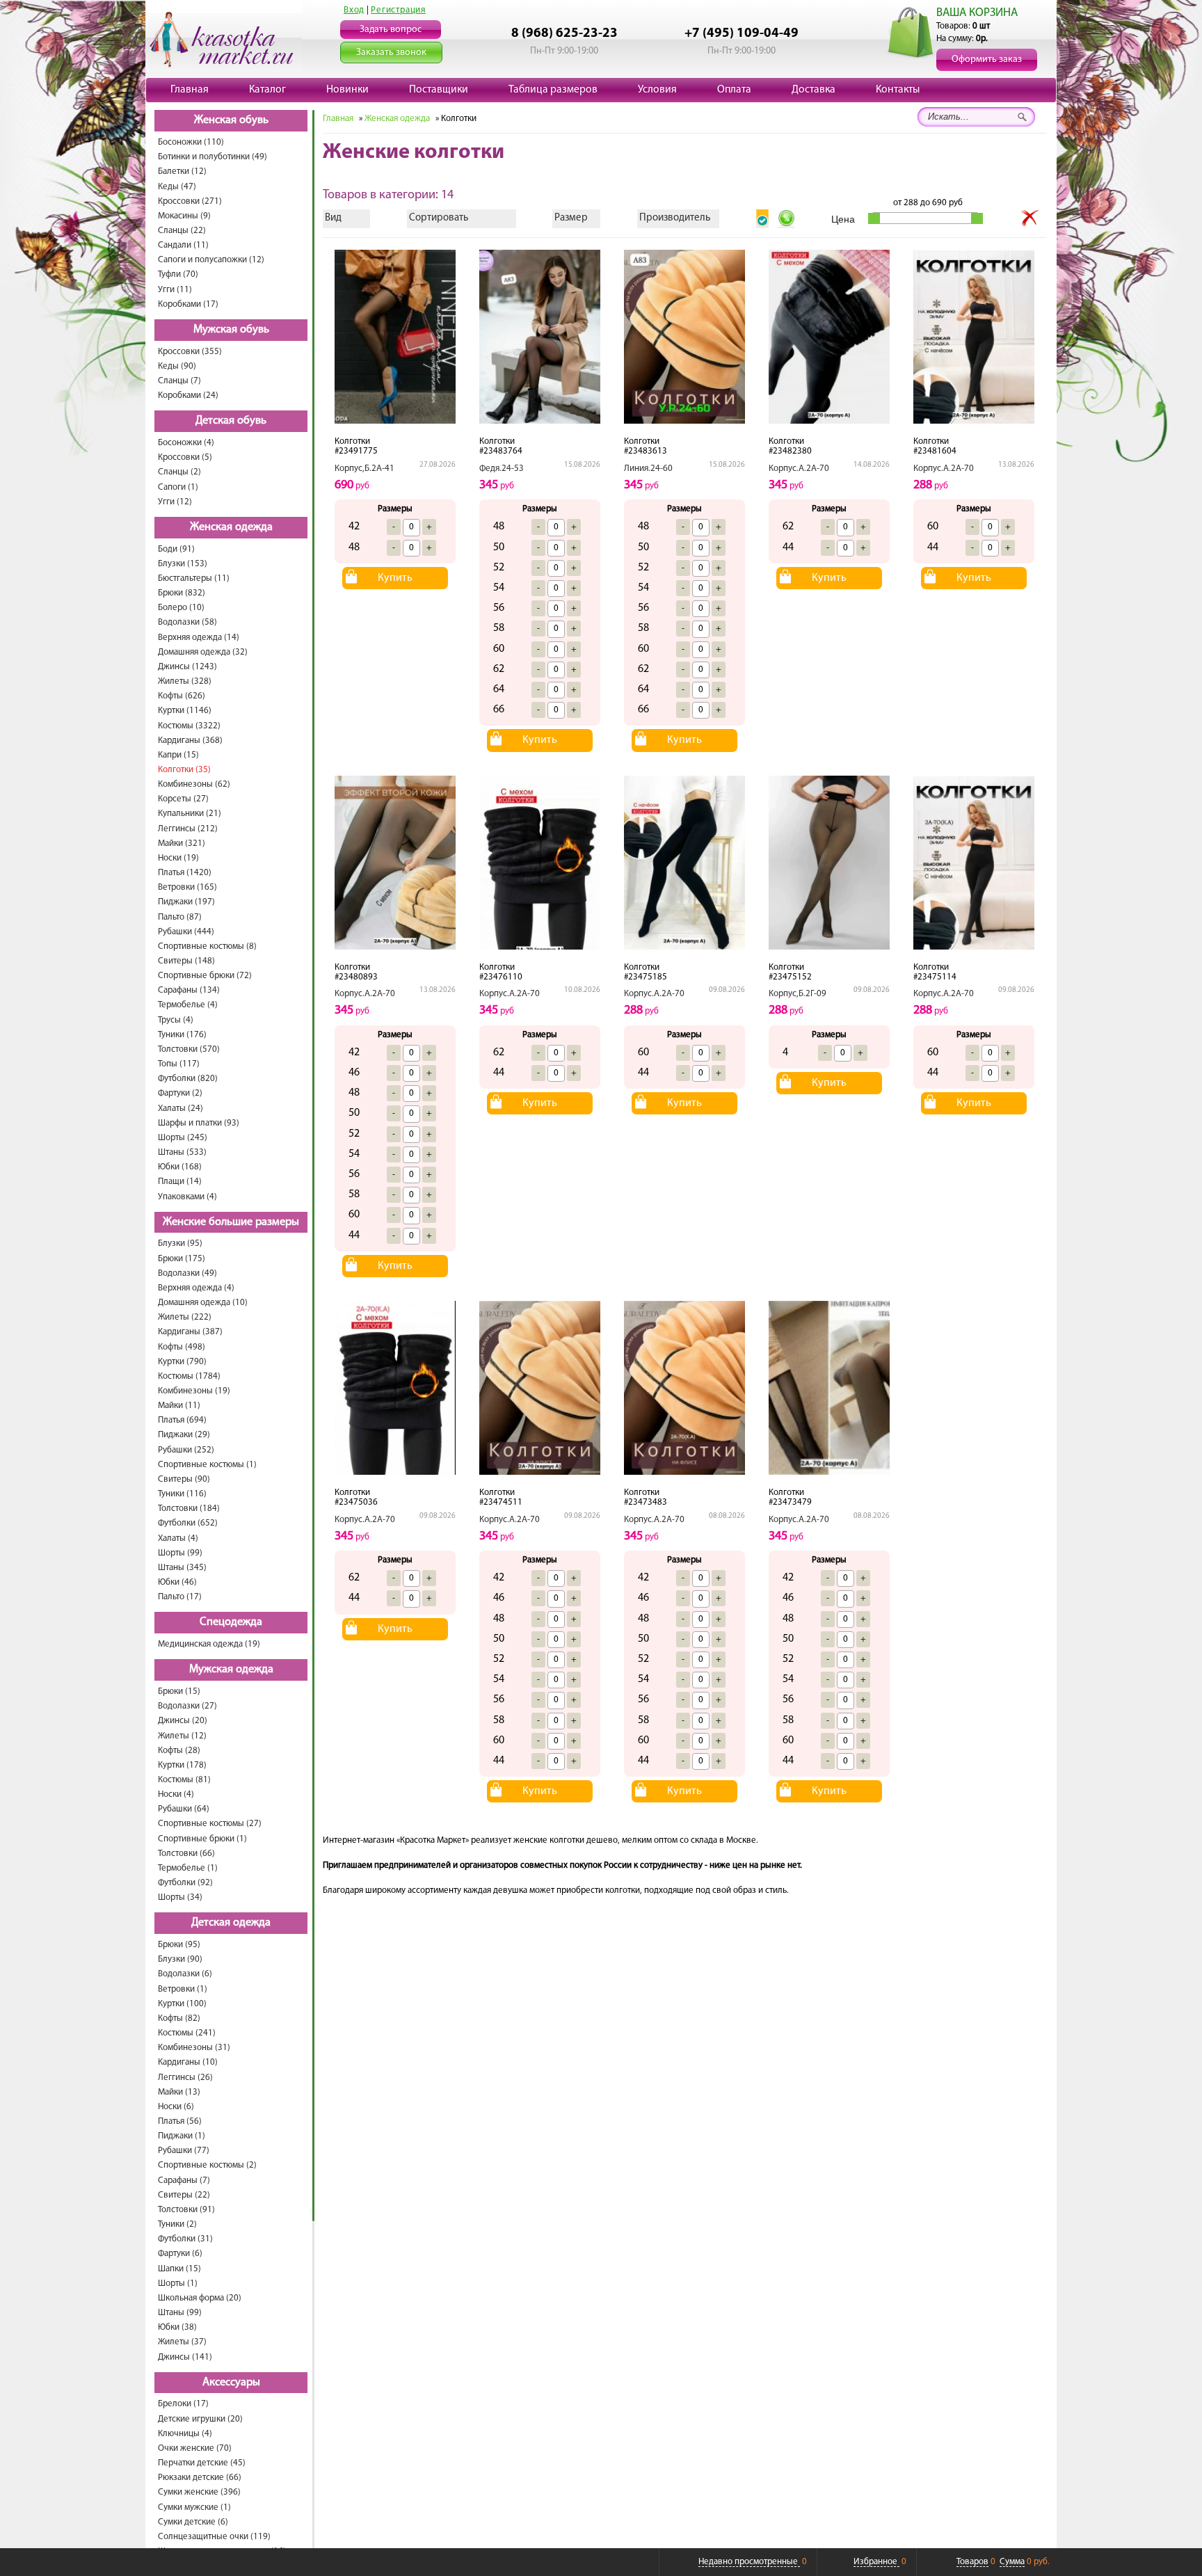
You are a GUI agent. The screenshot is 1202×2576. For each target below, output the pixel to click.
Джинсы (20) (183, 1721)
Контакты (898, 90)
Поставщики (439, 90)
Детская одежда (231, 1923)
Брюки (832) (182, 593)
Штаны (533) (182, 1152)
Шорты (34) (180, 1897)
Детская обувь (231, 421)
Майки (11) (179, 1406)
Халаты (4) (178, 1538)
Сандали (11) (183, 245)
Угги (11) (175, 290)
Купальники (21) (190, 814)
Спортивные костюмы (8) (207, 946)
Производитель (675, 218)
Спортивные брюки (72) (205, 976)
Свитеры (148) (186, 961)
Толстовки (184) (189, 1509)
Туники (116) (182, 1494)
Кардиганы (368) (190, 741)
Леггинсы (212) (188, 829)
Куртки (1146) (185, 711)
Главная (190, 90)
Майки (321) (182, 843)
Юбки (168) (180, 1167)
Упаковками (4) (187, 1197)
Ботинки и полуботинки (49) (213, 157)
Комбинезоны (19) (194, 1391)
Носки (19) (178, 858)
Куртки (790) (182, 1362)
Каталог (267, 90)
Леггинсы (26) (185, 2078)
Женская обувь (231, 120)
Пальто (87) (180, 917)
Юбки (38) (177, 2327)
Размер (571, 218)
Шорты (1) (178, 2283)
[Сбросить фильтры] (1030, 218)
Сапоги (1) (178, 487)
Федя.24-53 (502, 469)
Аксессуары (231, 2383)
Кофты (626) (182, 696)
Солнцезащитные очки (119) (214, 2537)
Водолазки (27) (187, 1706)
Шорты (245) (183, 1138)
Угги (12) (175, 502)
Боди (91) (176, 549)
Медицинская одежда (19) (209, 1644)
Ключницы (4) (185, 2434)
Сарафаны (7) (184, 2181)
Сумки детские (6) (193, 2522)
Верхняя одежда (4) (196, 1288)
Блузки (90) (180, 1959)
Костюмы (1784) (189, 1376)
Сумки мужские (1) (194, 2507)
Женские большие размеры (231, 1222)
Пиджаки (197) (186, 902)
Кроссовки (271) (190, 201)
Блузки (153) (183, 564)
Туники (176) (182, 1035)
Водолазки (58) (187, 622)
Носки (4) (176, 1794)
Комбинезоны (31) (194, 2048)
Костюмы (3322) (189, 726)
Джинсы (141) (185, 2357)
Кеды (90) (177, 366)
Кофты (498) (182, 1347)
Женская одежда (231, 527)
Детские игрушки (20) (200, 2419)
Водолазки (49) (187, 1273)
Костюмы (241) (187, 2033)
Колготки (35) (184, 770)
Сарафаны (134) (189, 990)
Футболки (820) (188, 1079)
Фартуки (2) (180, 1093)
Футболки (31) (185, 2239)
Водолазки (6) (185, 1974)
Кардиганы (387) (190, 1332)
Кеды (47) (177, 187)
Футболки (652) (188, 1523)
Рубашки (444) (186, 932)
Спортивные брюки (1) (202, 1839)
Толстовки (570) (189, 1049)
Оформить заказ (987, 59)
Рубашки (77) (184, 2151)
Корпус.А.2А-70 (799, 469)
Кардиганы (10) (188, 2062)
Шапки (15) (179, 2269)
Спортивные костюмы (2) (207, 2165)
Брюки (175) (182, 1259)
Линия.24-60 (648, 469)
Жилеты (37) (182, 2342)
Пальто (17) (180, 1597)
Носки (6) (176, 2107)
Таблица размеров (553, 90)
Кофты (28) (179, 1751)
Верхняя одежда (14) (199, 638)
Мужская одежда (231, 1670)
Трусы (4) (176, 1020)
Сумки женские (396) (199, 2492)
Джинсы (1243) (187, 667)
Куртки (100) (182, 2004)
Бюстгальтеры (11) (194, 578)
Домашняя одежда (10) (203, 1303)
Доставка (814, 90)
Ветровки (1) (183, 1989)
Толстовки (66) (186, 1854)
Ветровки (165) (187, 887)
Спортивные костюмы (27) (210, 1824)
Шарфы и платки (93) (199, 1123)
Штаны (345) (182, 1568)
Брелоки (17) (183, 2404)
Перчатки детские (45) (202, 2463)
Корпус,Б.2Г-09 (798, 994)
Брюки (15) (179, 1691)
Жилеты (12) (182, 1736)
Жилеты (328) (185, 681)
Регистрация (398, 10)
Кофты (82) (179, 2018)
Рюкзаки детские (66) (200, 2478)
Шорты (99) (180, 1553)
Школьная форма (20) (200, 2298)
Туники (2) (177, 2224)
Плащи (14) (180, 1182)
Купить (395, 578)
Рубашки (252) (186, 1450)
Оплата (734, 90)
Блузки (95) (180, 1243)
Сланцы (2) (179, 472)
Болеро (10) (181, 608)
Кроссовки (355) (190, 352)
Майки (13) (179, 2092)
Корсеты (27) (183, 799)
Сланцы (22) (182, 231)
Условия (657, 90)
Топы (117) (179, 1064)
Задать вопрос (391, 30)
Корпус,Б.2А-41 (364, 469)
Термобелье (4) (188, 1005)
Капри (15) (178, 755)
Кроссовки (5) (185, 457)
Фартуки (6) (180, 2254)
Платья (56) (180, 2121)
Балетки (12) (182, 171)
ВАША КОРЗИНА (977, 13)
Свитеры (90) (184, 1479)
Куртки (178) (182, 1765)
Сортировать (439, 218)
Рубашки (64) (184, 1809)
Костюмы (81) (184, 1780)
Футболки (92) (185, 1883)
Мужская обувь (231, 330)
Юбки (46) (177, 1582)
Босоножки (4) (186, 443)
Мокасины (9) (184, 216)
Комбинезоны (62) (194, 784)
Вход (354, 10)
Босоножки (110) (191, 142)
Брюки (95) (179, 1945)
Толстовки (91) (186, 2210)
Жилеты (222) (185, 1317)
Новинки (347, 90)
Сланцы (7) (179, 381)
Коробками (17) (188, 304)
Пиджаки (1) (182, 2136)
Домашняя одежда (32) (203, 652)
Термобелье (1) (188, 1868)
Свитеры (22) (184, 2195)
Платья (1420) (185, 873)
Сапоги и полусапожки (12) (211, 260)
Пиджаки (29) (184, 1435)
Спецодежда (231, 1622)
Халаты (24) (181, 1109)
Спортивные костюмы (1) (207, 1465)
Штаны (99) (180, 2313)
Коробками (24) (188, 395)
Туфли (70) (178, 274)
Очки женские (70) (195, 2448)
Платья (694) (182, 1420)
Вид (333, 218)
